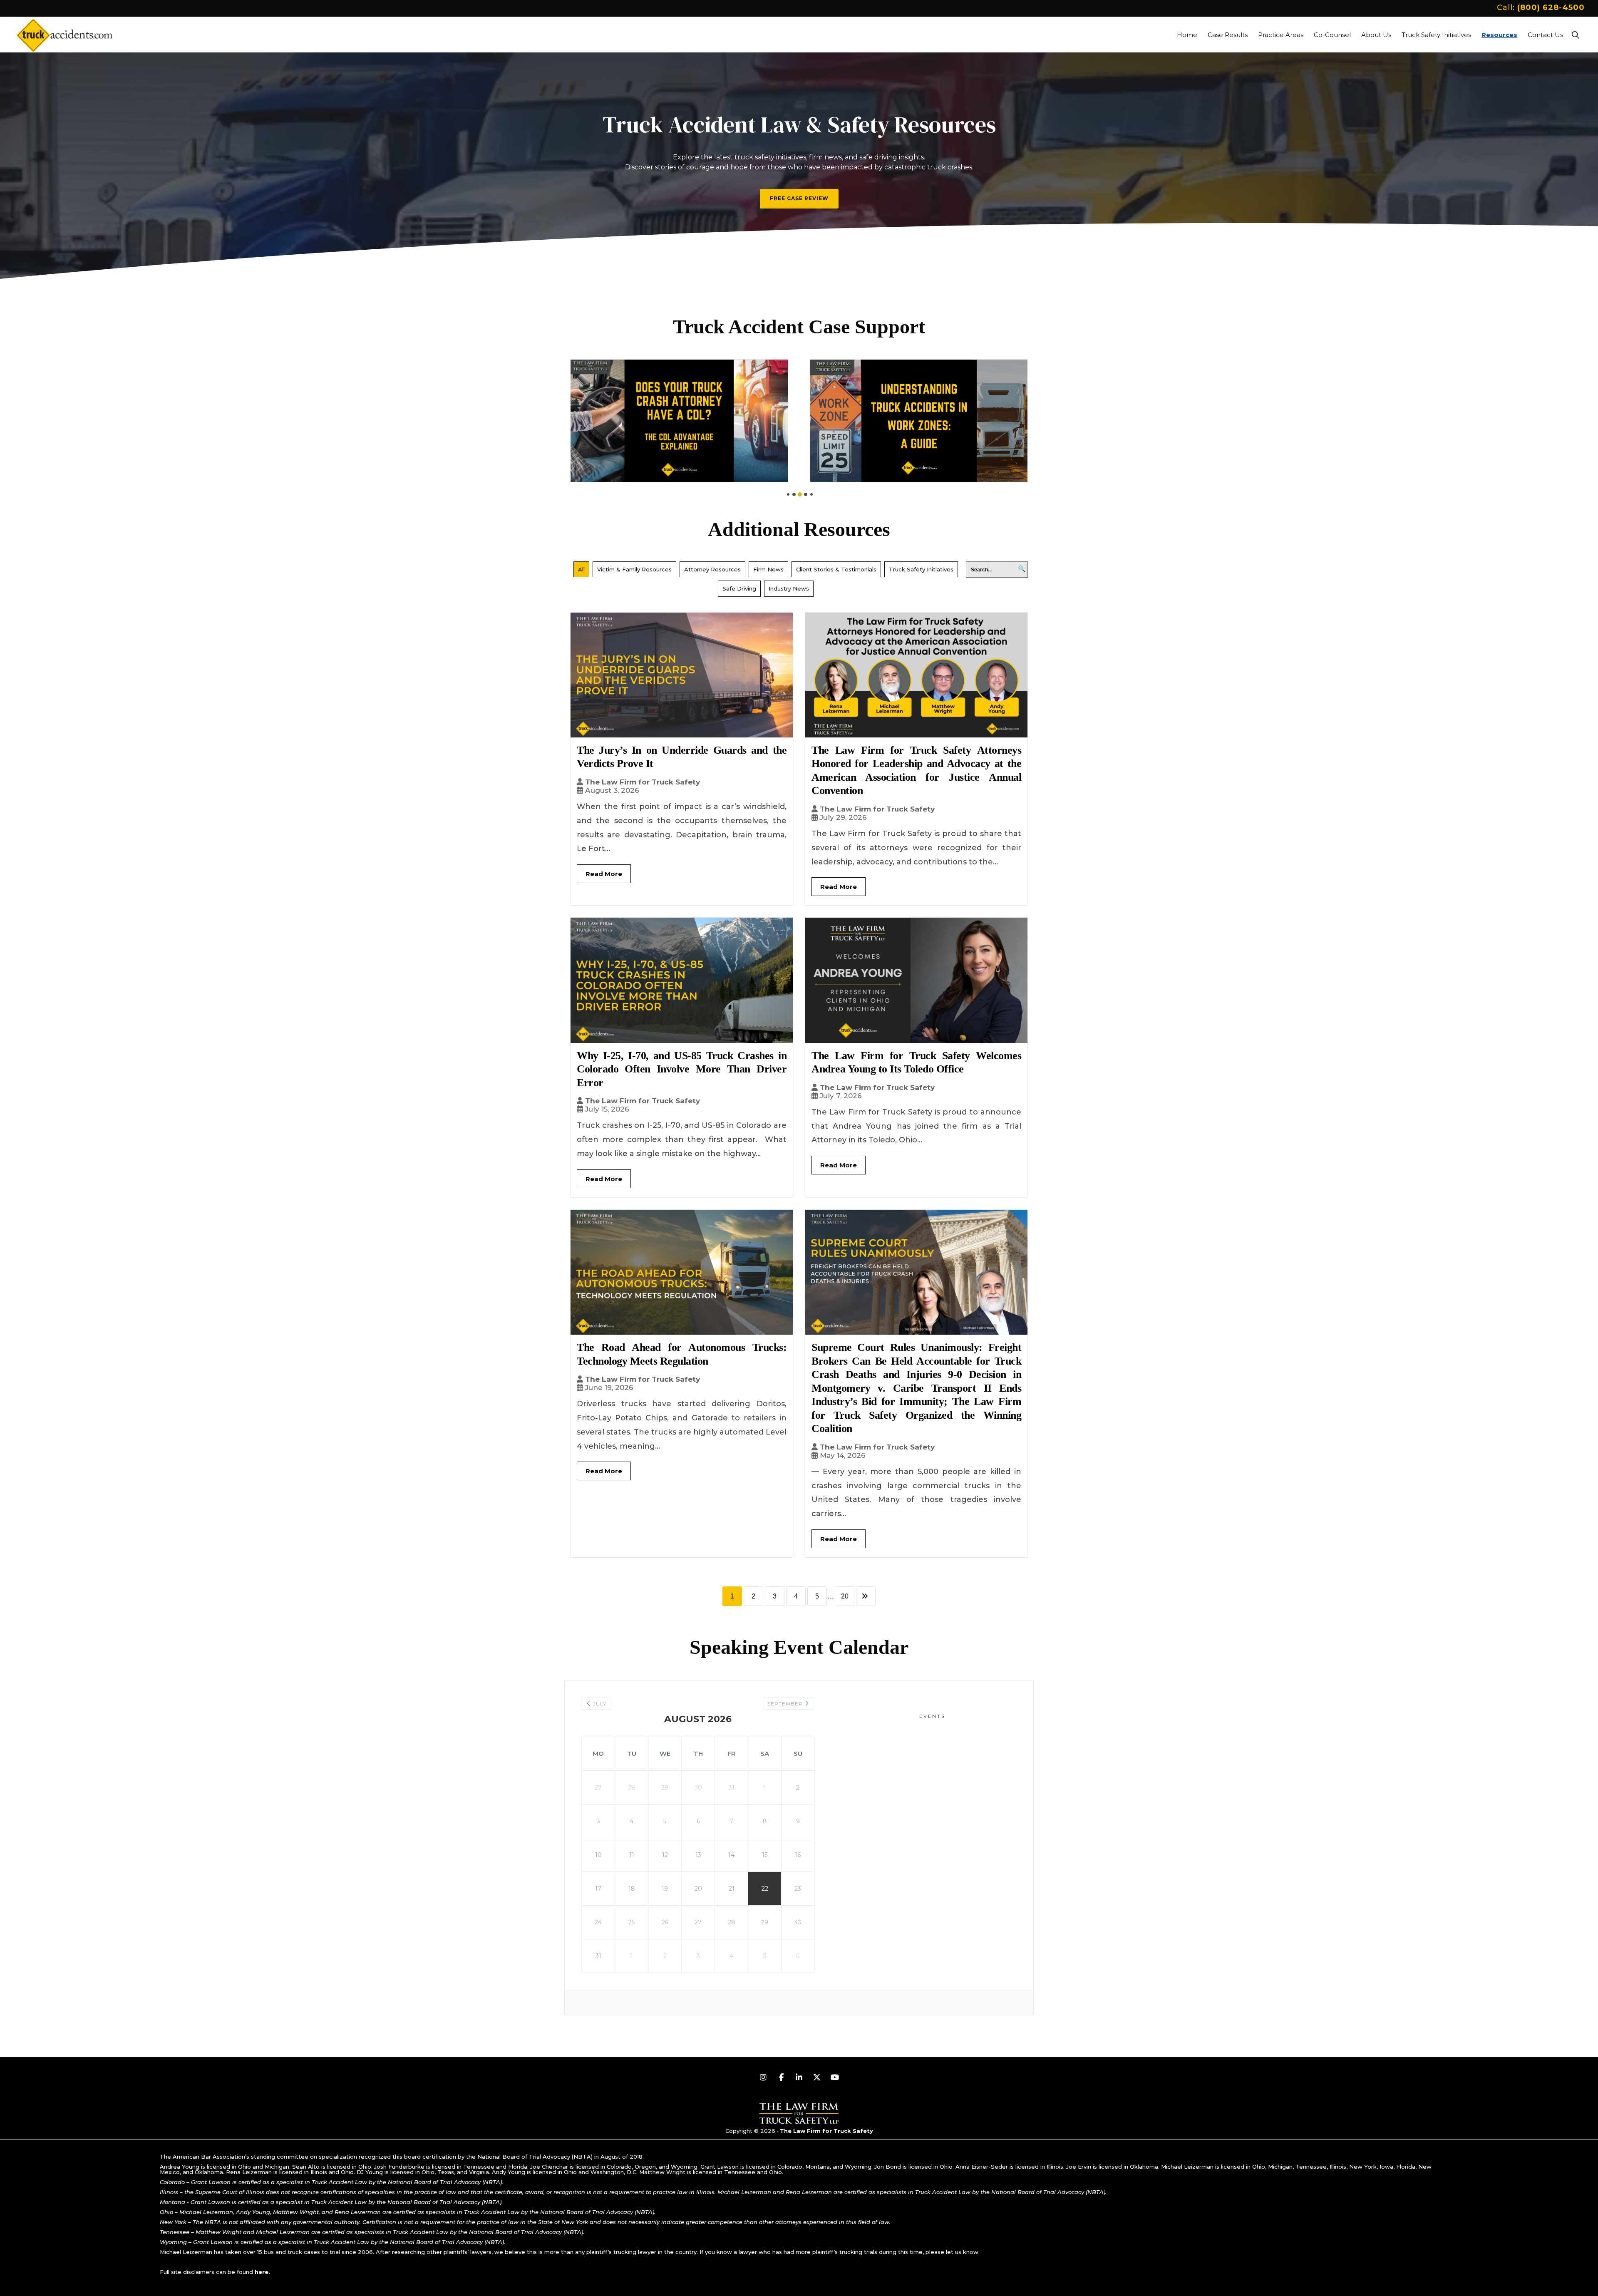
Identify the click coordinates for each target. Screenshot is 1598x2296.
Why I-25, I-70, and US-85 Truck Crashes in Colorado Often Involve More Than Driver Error (682, 1069)
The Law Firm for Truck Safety (643, 782)
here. (262, 2272)
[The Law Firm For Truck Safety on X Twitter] (817, 2078)
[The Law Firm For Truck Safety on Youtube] (835, 2078)
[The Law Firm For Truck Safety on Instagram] (763, 2078)
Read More (604, 874)
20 (845, 1596)
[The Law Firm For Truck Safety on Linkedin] (799, 2078)
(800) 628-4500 (1551, 7)
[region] (799, 161)
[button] (1575, 35)
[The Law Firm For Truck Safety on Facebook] (781, 2078)
